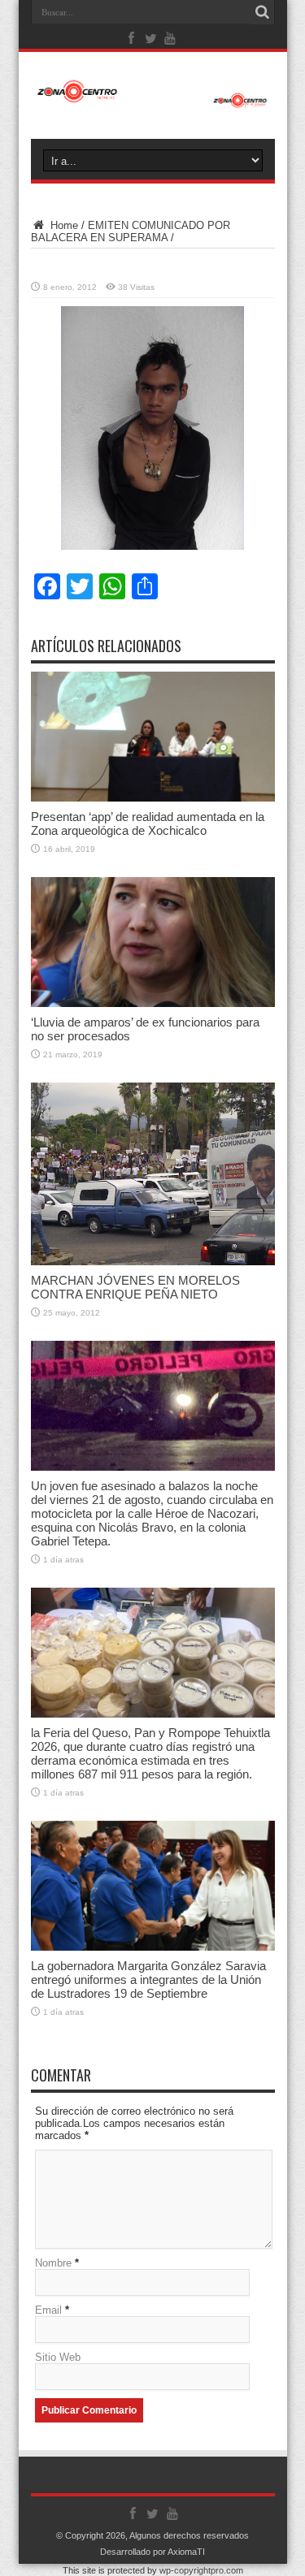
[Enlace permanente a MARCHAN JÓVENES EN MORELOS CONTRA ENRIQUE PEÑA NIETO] (153, 1174)
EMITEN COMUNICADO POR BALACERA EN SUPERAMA (131, 231)
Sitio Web (58, 2357)
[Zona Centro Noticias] (153, 92)
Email (48, 2310)
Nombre (53, 2263)
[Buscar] (263, 12)
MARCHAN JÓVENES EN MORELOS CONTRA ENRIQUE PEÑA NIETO (135, 1287)
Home (63, 225)
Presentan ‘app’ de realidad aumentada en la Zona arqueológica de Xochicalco (148, 823)
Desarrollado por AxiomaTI (152, 2552)
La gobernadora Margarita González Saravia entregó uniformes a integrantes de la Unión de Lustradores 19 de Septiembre (148, 1980)
